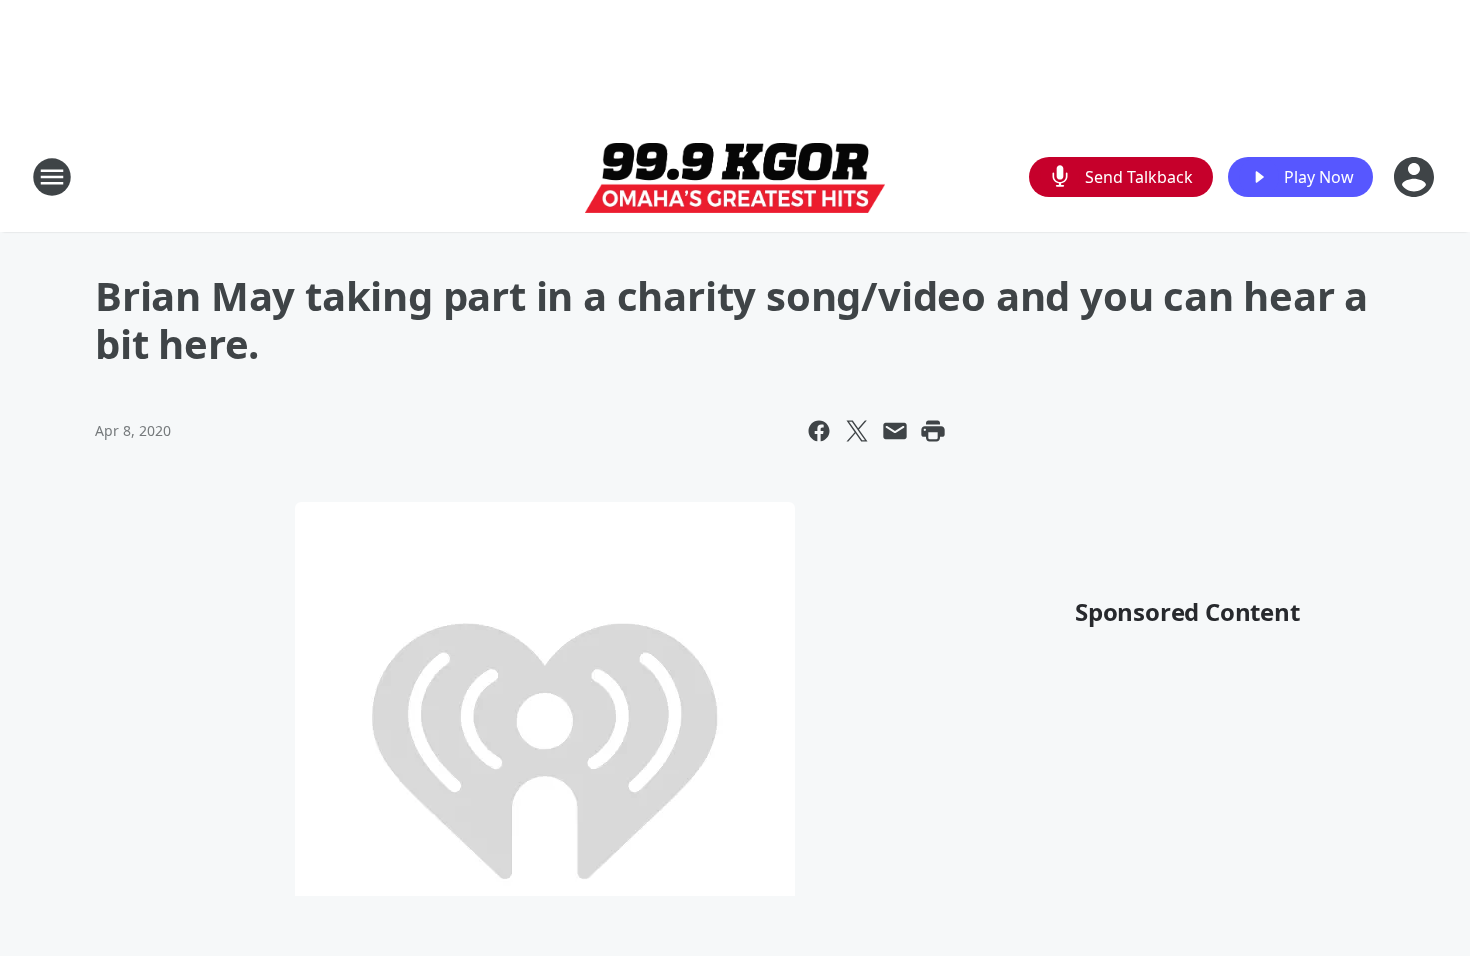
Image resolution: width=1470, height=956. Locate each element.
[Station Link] (735, 177)
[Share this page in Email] (895, 431)
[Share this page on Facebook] (819, 431)
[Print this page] (933, 431)
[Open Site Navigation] (52, 177)
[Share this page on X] (857, 431)
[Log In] (1416, 177)
